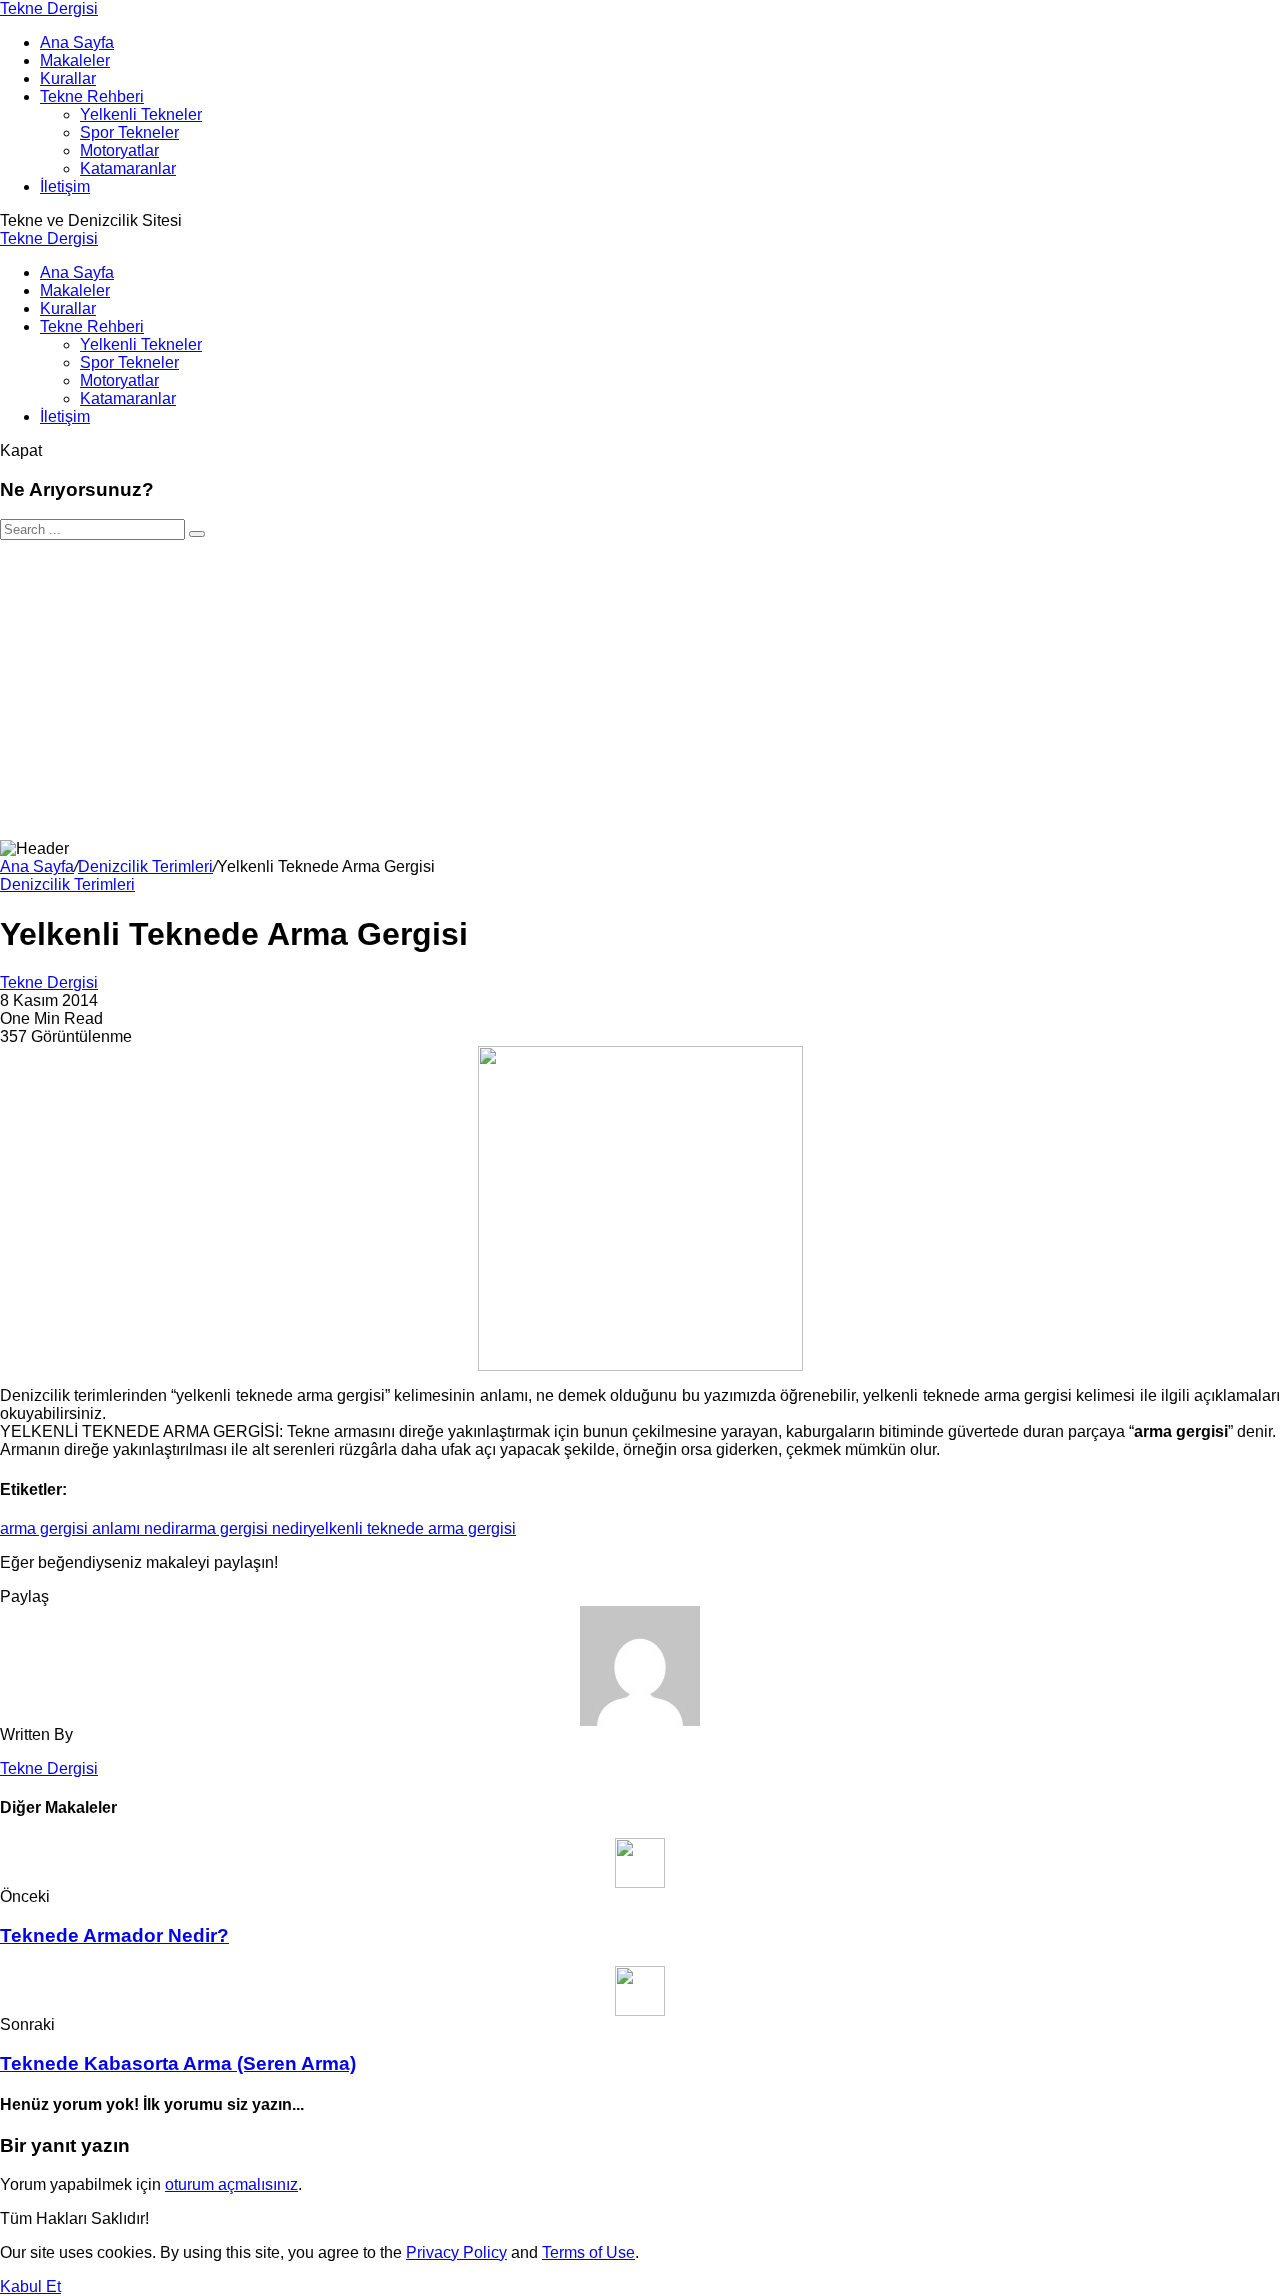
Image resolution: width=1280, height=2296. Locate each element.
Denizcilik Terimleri (145, 866)
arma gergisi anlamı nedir (90, 1528)
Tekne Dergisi (49, 8)
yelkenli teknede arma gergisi (412, 1528)
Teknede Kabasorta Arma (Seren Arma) (178, 2063)
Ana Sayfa (37, 866)
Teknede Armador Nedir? (114, 1935)
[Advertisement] (640, 690)
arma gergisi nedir (244, 1528)
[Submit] (197, 534)
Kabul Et (30, 2286)
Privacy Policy (456, 2252)
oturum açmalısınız (231, 2184)
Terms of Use (588, 2252)
